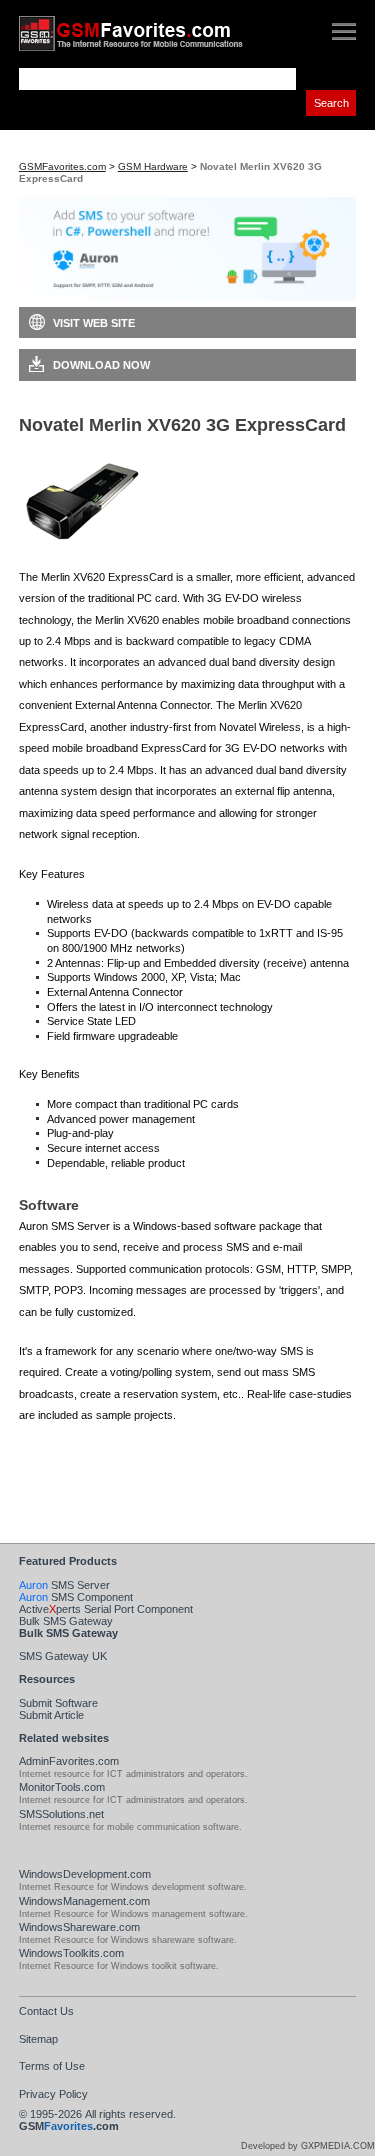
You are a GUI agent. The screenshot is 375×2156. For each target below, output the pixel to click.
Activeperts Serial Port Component (106, 1609)
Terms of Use (52, 2066)
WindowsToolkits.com (71, 1953)
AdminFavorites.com (69, 1761)
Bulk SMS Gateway (66, 1621)
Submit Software (58, 1703)
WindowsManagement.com (84, 1901)
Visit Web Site (94, 323)
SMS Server (64, 1585)
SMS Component (76, 1597)
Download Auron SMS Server (126, 1449)
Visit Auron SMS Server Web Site (134, 1481)
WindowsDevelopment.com (85, 1874)
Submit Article (51, 1715)
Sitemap (38, 2039)
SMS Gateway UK (63, 1656)
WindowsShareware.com (79, 1927)
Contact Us (46, 2011)
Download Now (101, 365)
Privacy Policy (53, 2094)
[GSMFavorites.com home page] (149, 33)
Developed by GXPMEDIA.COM (308, 2146)
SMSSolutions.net (61, 1814)
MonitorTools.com (62, 1787)
